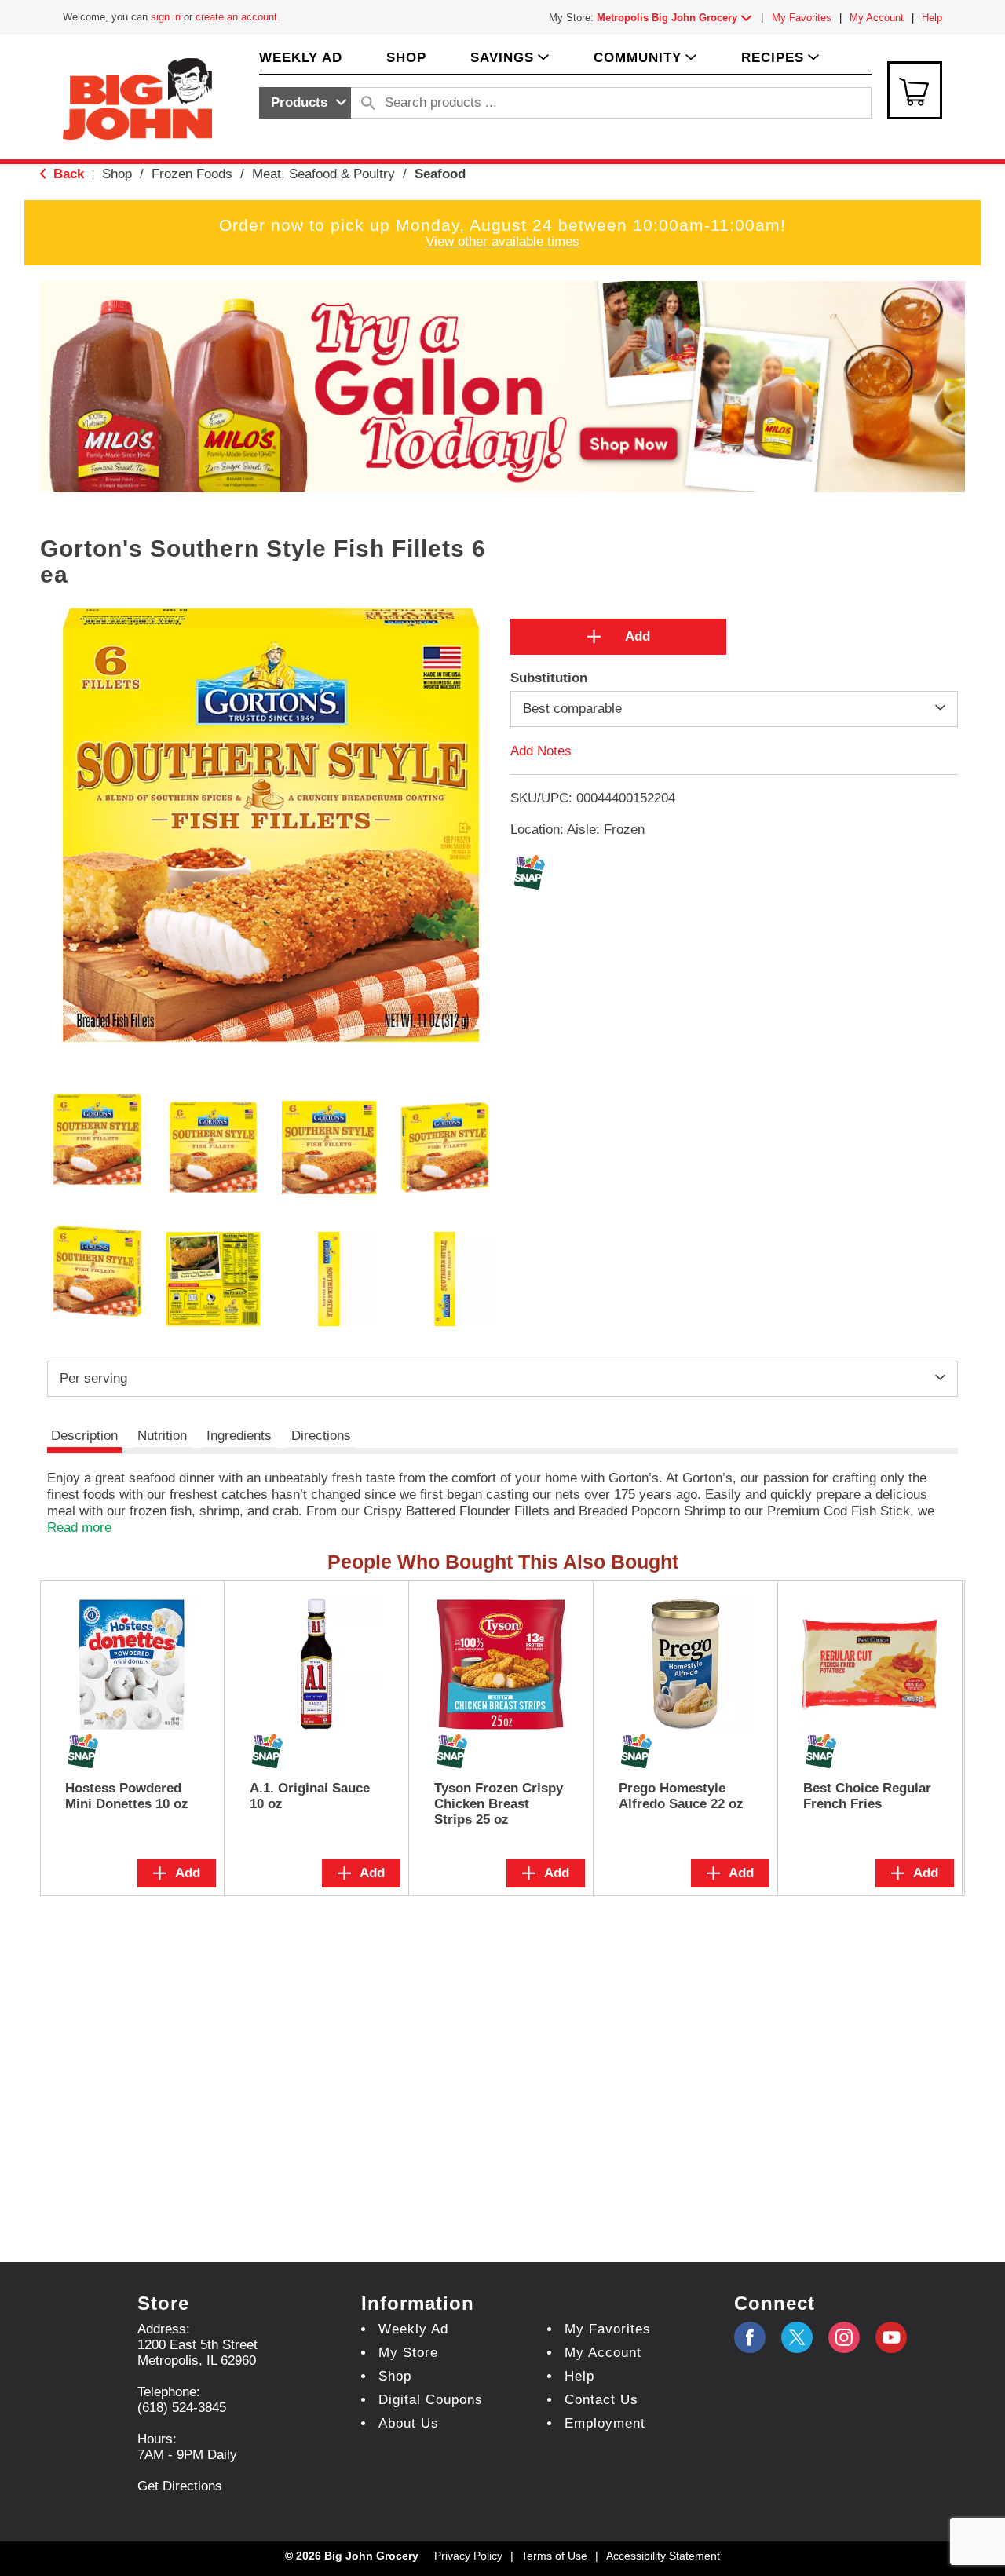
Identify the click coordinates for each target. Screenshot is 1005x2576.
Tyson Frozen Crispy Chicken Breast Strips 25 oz (499, 1804)
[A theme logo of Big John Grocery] (137, 98)
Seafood (440, 174)
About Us (409, 2423)
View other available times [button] (502, 241)
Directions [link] (321, 1436)
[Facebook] (750, 2337)
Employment (605, 2423)
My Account (877, 18)
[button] (678, 18)
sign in (166, 17)
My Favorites (802, 18)
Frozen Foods (192, 174)
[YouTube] (844, 2337)
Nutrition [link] (162, 1436)
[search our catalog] (368, 103)
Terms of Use (554, 2556)
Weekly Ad (413, 2329)
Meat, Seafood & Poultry (323, 174)
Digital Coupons (431, 2400)
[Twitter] (797, 2337)
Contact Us (601, 2400)
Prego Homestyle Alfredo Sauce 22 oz (681, 1796)
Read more (79, 1527)
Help (932, 18)
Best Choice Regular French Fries (867, 1796)
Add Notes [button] (541, 750)
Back (67, 174)
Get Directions (180, 2486)
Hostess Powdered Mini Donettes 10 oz (127, 1796)
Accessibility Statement (663, 2556)
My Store (408, 2353)
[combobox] (305, 103)
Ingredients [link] (239, 1436)
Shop (117, 174)
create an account (236, 17)
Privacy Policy (468, 2556)
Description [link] (84, 1436)
